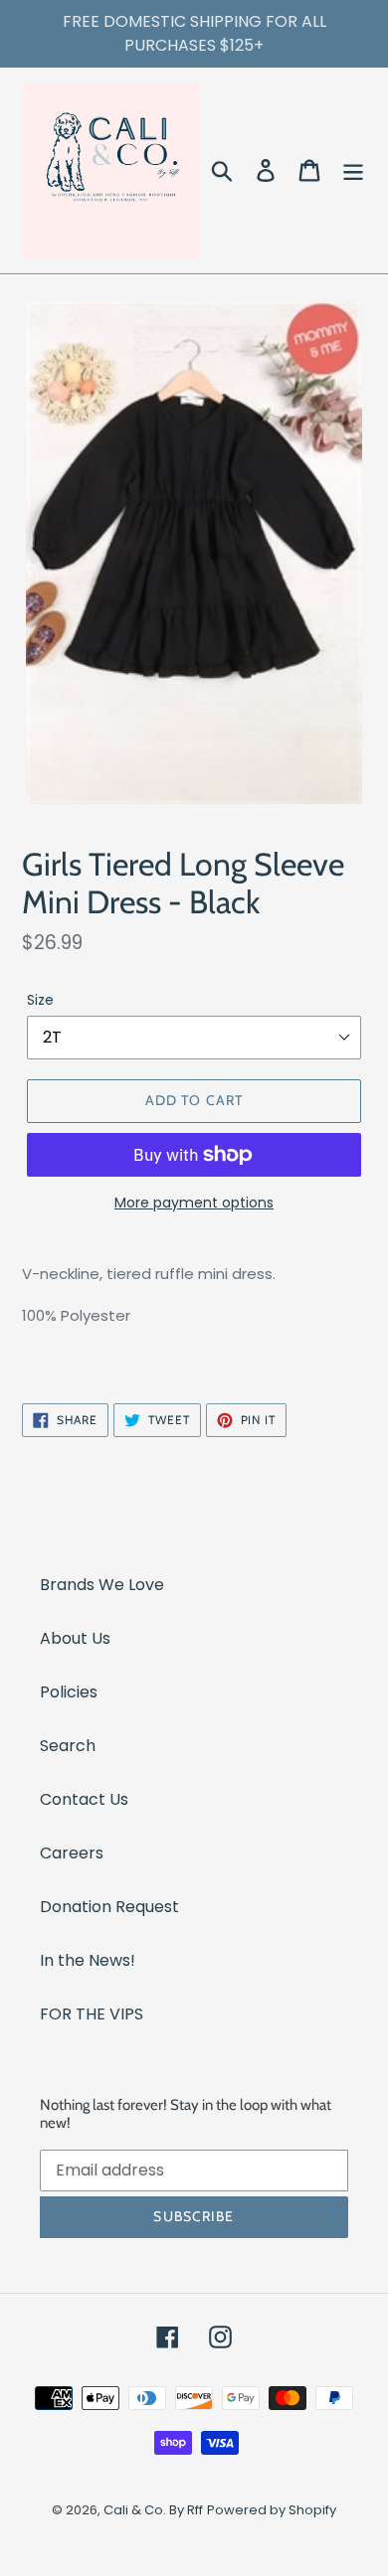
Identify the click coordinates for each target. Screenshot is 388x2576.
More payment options (194, 1203)
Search (68, 1746)
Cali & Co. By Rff (153, 2510)
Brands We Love (102, 1585)
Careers (72, 1853)
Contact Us (84, 1799)
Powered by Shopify (272, 2510)
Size (40, 1000)
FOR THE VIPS (92, 2014)
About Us (75, 1638)
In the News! (88, 1960)
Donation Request (109, 1907)
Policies (69, 1692)
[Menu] (353, 170)
